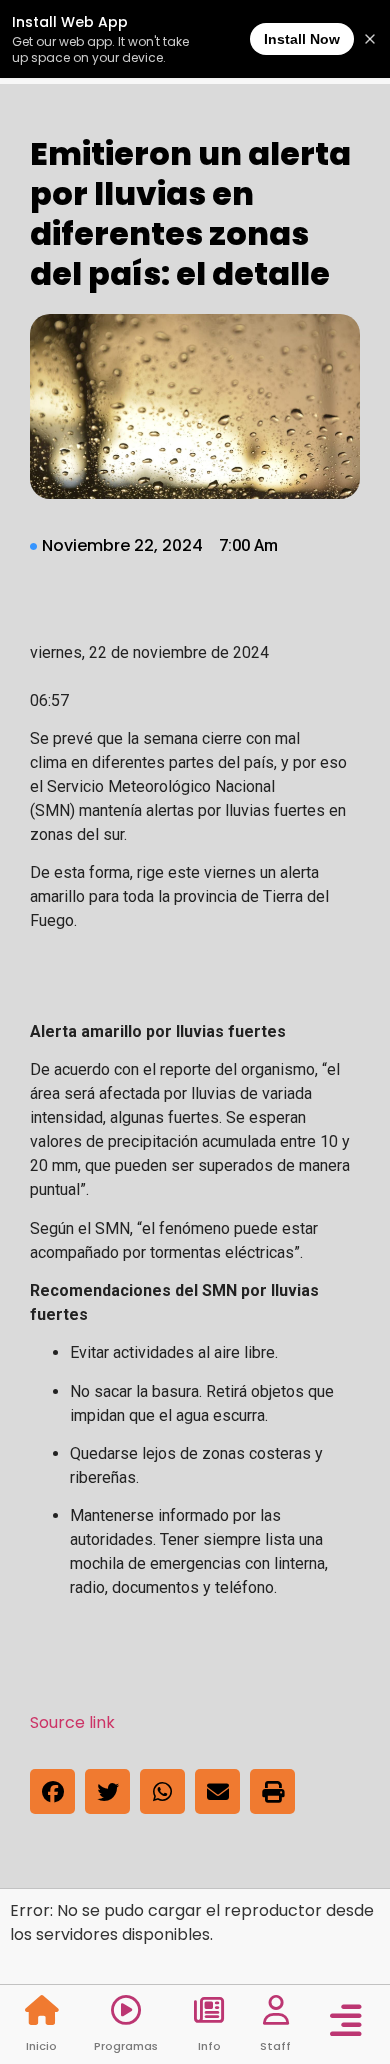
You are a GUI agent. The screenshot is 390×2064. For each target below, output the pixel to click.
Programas (126, 2046)
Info (209, 2046)
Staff (275, 2046)
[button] (52, 1791)
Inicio (41, 2046)
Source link (72, 1722)
